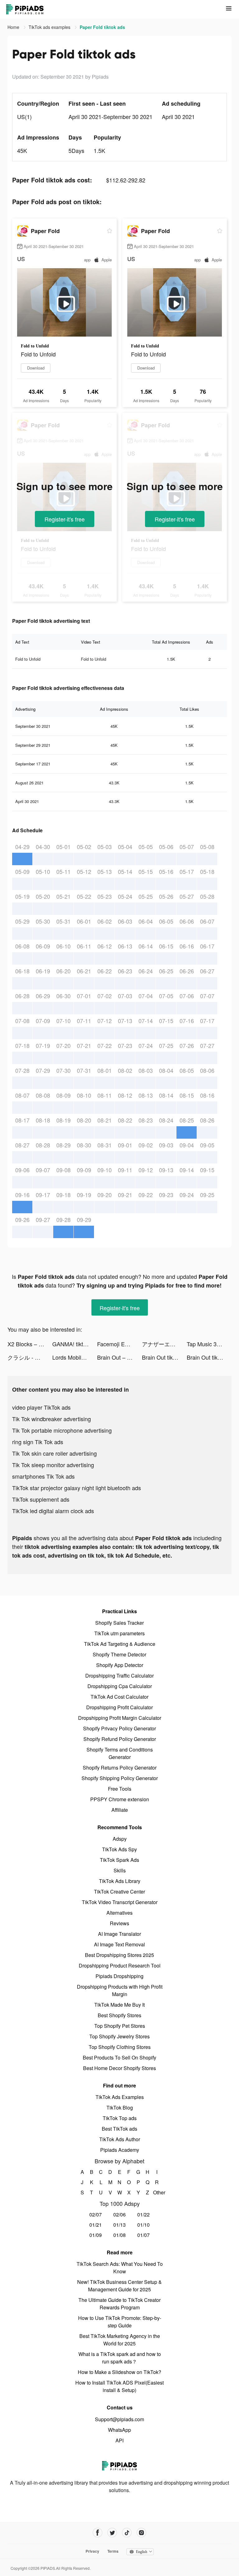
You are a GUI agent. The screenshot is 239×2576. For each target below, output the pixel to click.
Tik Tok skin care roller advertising (54, 1453)
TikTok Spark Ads (119, 1860)
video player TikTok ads (41, 1407)
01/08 (119, 2235)
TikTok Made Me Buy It (119, 2005)
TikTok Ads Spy (119, 1849)
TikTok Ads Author (120, 2139)
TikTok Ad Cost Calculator (119, 1697)
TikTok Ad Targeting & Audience (120, 1644)
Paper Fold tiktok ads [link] (102, 27)
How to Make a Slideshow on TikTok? (119, 2372)
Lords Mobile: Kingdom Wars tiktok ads (75, 1357)
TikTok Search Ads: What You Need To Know (120, 2268)
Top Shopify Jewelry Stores (119, 2036)
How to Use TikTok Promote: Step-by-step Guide (120, 2322)
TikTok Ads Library (120, 1881)
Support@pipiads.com (119, 2419)
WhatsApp (119, 2430)
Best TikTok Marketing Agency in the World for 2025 (120, 2340)
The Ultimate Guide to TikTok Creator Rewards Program (119, 2304)
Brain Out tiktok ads (164, 1357)
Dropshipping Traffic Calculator (119, 1676)
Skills (120, 1870)
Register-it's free (65, 519)
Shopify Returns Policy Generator (120, 1768)
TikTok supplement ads (41, 1499)
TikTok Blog (120, 2108)
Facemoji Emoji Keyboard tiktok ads (119, 1344)
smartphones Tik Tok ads (43, 1476)
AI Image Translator (119, 1934)
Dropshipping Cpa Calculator (120, 1686)
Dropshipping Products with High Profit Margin (120, 1990)
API (119, 2440)
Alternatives (119, 1913)
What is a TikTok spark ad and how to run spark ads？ (120, 2358)
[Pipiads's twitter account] (112, 2533)
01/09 (96, 2235)
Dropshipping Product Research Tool (120, 1965)
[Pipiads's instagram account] (141, 2533)
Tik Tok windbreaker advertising (52, 1419)
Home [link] (14, 27)
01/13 (119, 2225)
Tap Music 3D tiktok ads (209, 1344)
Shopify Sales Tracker (119, 1623)
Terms (113, 2551)
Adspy (120, 1839)
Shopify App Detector (120, 1665)
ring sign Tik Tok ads (38, 1442)
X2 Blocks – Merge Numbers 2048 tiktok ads (30, 1344)
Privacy (92, 2551)
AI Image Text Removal (119, 1944)
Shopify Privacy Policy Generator (119, 1728)
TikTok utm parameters (119, 1633)
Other (157, 2192)
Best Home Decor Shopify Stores (119, 2068)
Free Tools (120, 1789)
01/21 (96, 2225)
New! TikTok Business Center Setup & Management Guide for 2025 (119, 2286)
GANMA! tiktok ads (75, 1344)
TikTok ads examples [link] (50, 27)
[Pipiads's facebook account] (98, 2533)
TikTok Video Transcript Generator (120, 1902)
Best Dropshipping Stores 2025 (119, 1955)
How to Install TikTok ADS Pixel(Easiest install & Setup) (119, 2386)
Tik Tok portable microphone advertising (62, 1430)
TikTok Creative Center (119, 1892)
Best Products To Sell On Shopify (119, 2057)
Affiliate (120, 1810)
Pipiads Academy (120, 2150)
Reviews (119, 1923)
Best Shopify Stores (119, 2015)
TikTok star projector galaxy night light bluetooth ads (77, 1488)
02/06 (119, 2214)
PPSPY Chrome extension (120, 1799)
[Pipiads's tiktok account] (127, 2533)
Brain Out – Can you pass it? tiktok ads (119, 1357)
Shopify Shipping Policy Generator (120, 1778)
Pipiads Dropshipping (119, 1976)
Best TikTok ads (119, 2129)
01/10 (143, 2225)
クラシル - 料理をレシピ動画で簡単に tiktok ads (30, 1357)
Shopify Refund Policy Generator (120, 1739)
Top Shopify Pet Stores (120, 2026)
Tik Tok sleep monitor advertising (53, 1465)
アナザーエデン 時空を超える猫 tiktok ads (164, 1344)
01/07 (143, 2235)
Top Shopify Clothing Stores (120, 2047)
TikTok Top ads (120, 2118)
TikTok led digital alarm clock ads (53, 1511)
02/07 (96, 2214)
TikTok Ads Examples (120, 2097)
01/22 (143, 2214)
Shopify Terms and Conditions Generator (120, 1753)
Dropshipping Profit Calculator (119, 1707)
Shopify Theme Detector (119, 1654)
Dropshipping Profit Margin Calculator (120, 1718)
